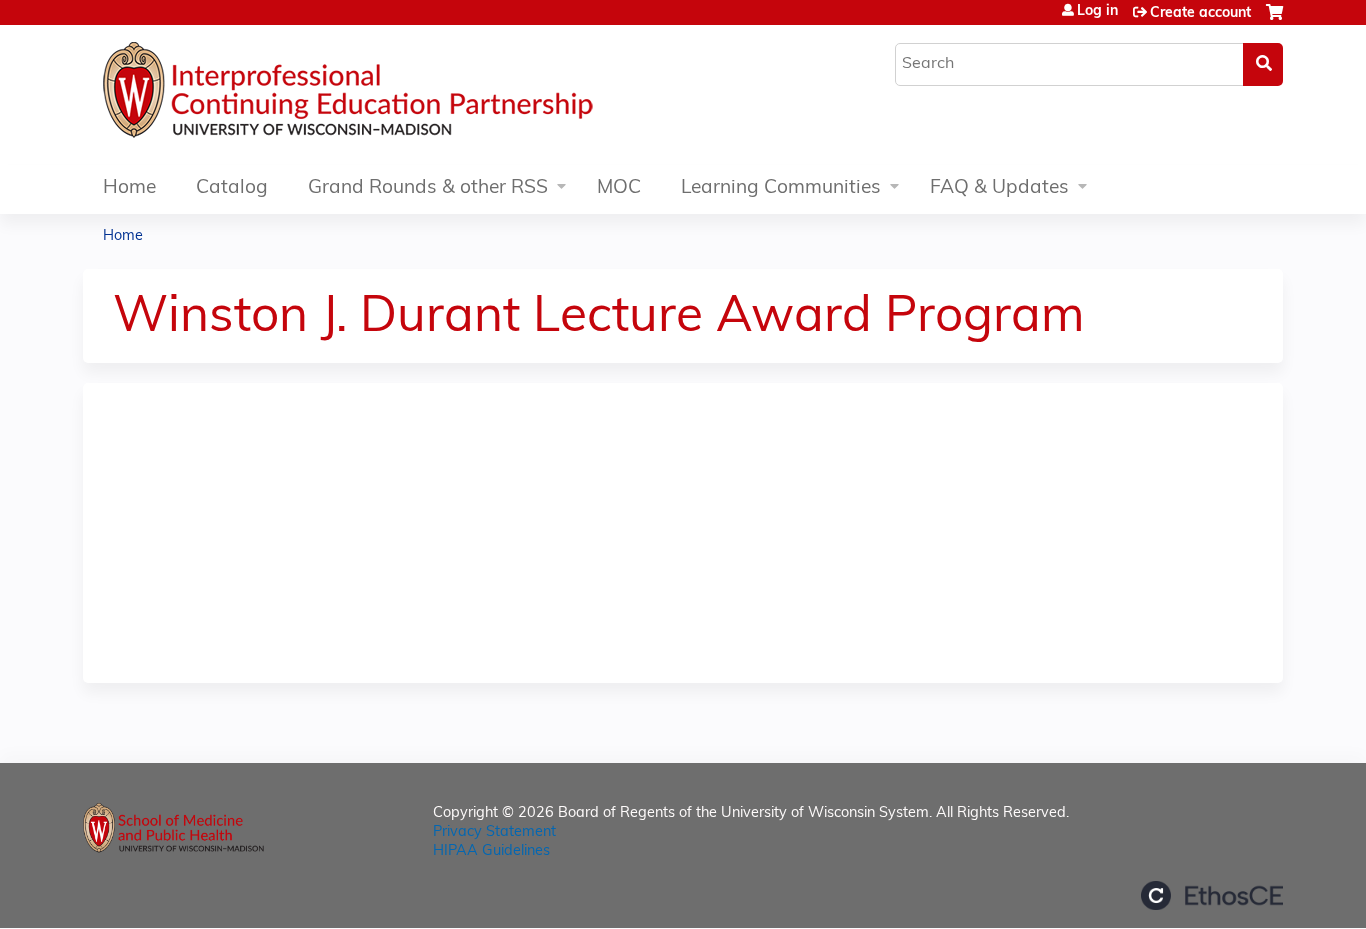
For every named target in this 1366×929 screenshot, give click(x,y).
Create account (1200, 13)
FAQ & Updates (999, 188)
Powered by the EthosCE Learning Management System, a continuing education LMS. (1212, 895)
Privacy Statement (494, 832)
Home (129, 188)
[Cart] (1274, 20)
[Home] (408, 95)
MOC (619, 188)
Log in (1097, 12)
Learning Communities (781, 188)
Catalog (232, 188)
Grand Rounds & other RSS (428, 188)
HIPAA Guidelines (491, 851)
